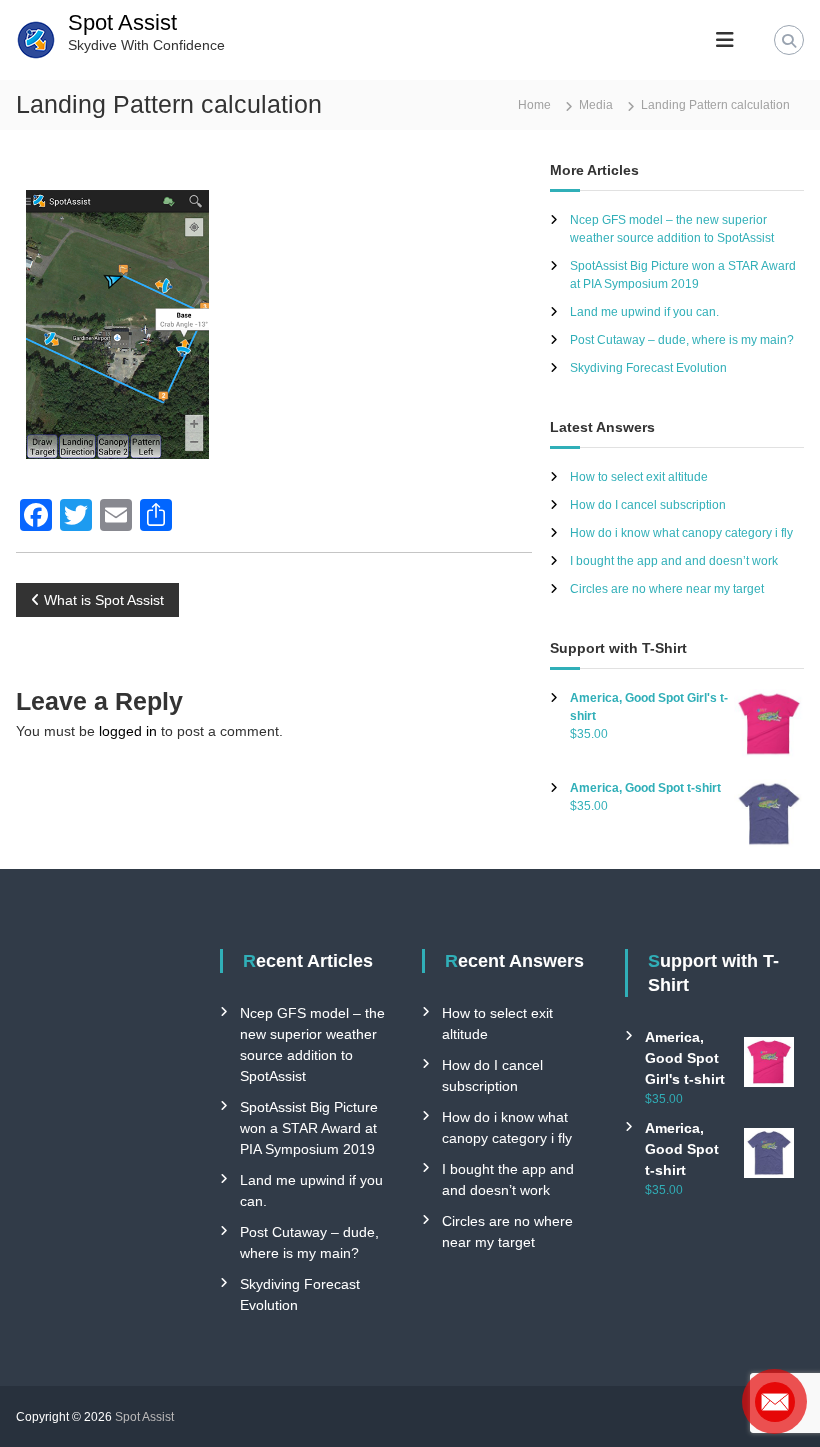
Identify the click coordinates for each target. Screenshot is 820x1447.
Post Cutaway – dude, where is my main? (682, 340)
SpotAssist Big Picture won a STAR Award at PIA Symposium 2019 (309, 1128)
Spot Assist (122, 22)
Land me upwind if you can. (644, 312)
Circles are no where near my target (667, 589)
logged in (128, 731)
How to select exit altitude (639, 477)
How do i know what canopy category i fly (681, 533)
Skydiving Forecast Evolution (648, 368)
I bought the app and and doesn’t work (674, 561)
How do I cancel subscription (648, 505)
